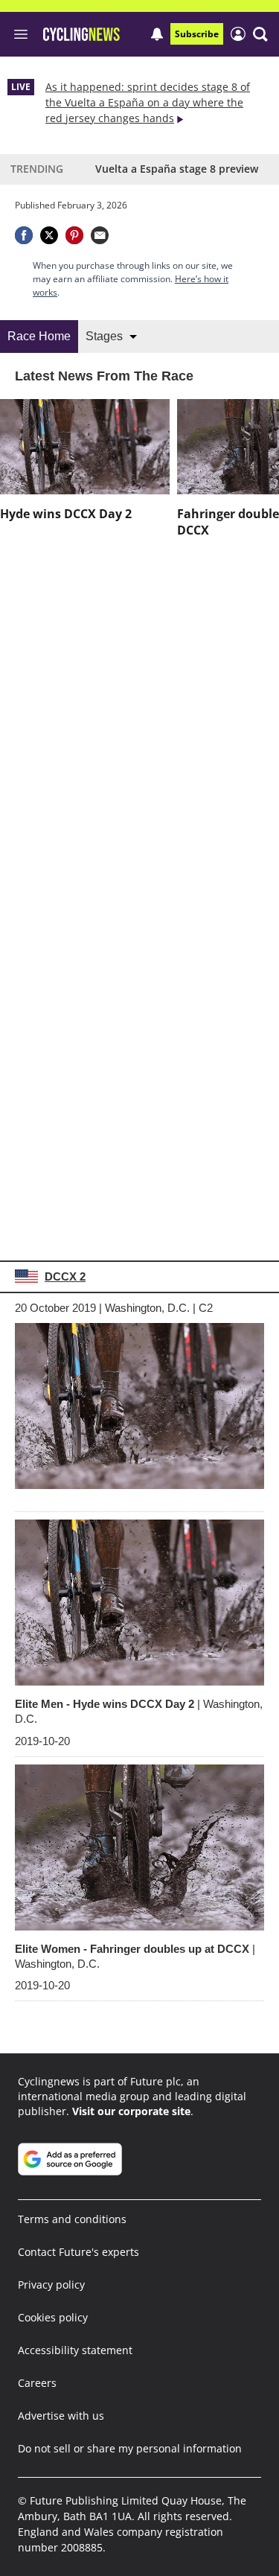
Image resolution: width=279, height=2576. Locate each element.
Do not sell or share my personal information (130, 2448)
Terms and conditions (72, 2219)
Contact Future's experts (78, 2252)
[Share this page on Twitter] (49, 235)
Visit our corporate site (131, 2111)
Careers (37, 2383)
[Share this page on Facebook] (24, 235)
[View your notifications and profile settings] (157, 34)
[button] (260, 34)
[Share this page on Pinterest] (74, 235)
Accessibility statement (75, 2350)
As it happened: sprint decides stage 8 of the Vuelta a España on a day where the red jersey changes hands (148, 102)
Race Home (39, 336)
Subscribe (197, 34)
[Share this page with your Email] (100, 235)
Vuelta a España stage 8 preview (177, 169)
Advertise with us (61, 2416)
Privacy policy (51, 2285)
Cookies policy (53, 2317)
